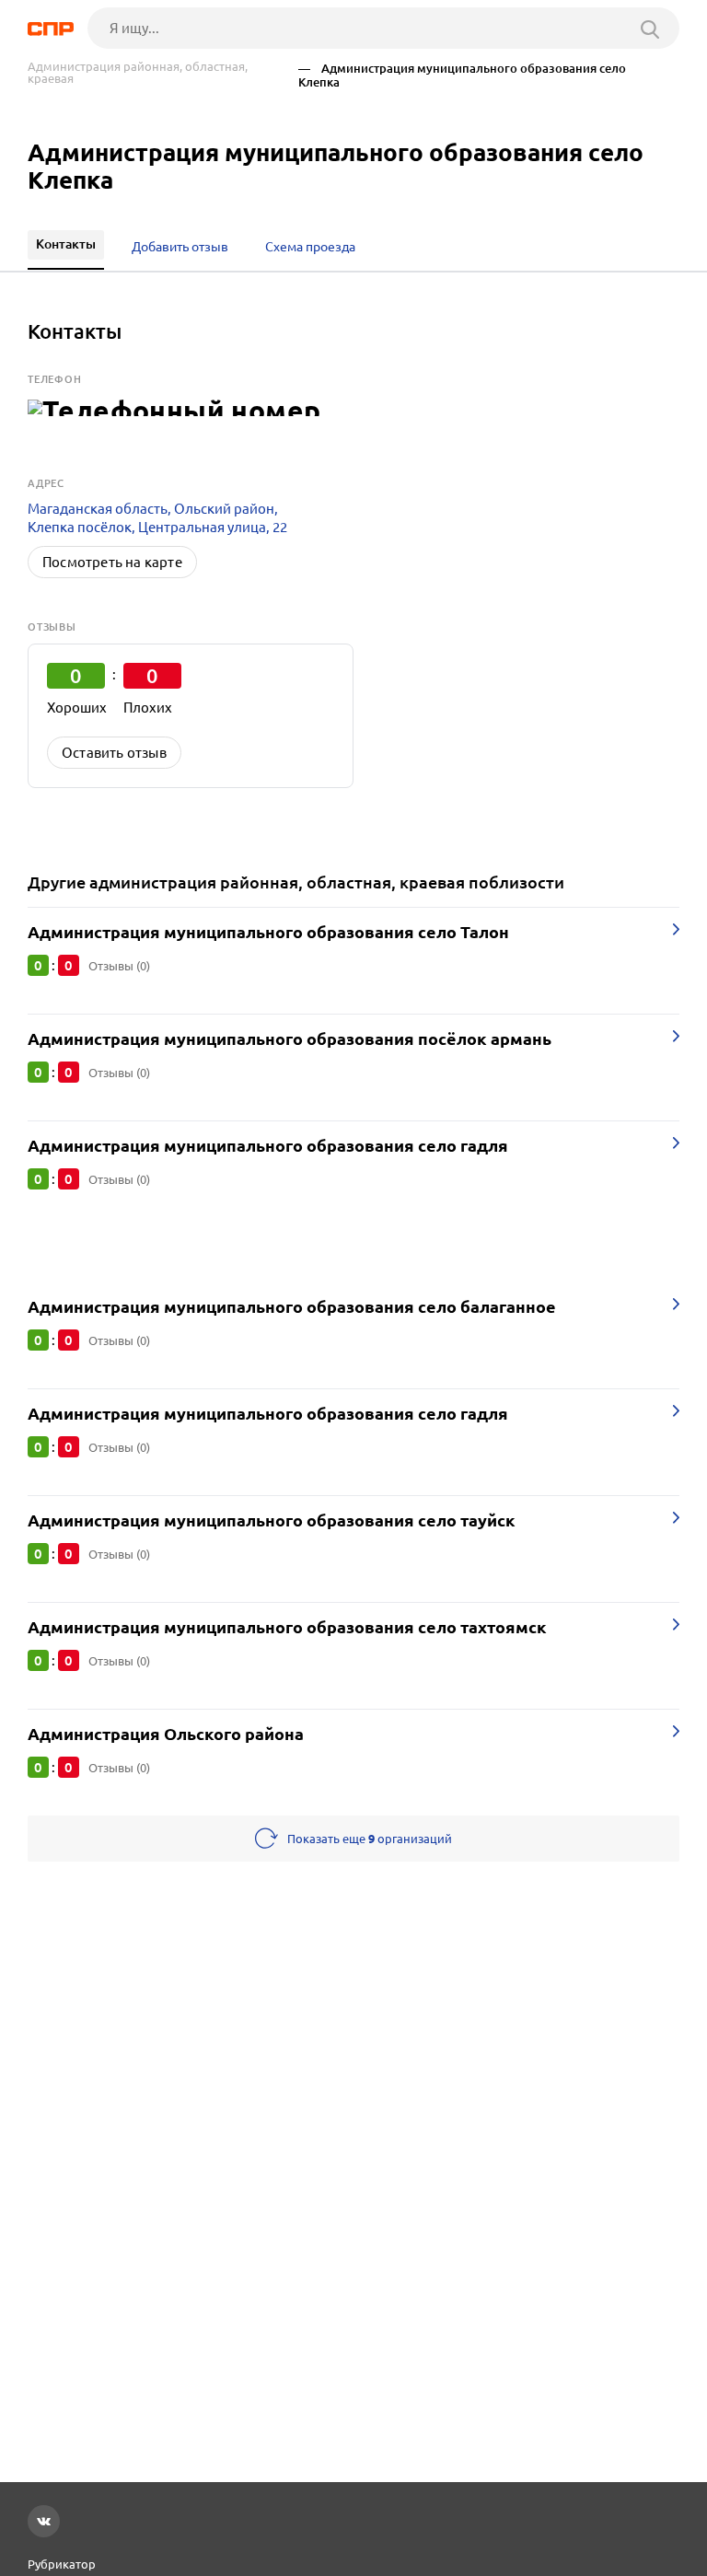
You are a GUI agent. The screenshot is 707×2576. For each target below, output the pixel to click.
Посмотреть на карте (112, 562)
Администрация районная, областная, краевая (138, 73)
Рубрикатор (62, 2564)
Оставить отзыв (114, 753)
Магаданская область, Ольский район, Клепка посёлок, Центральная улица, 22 (157, 518)
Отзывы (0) (119, 966)
